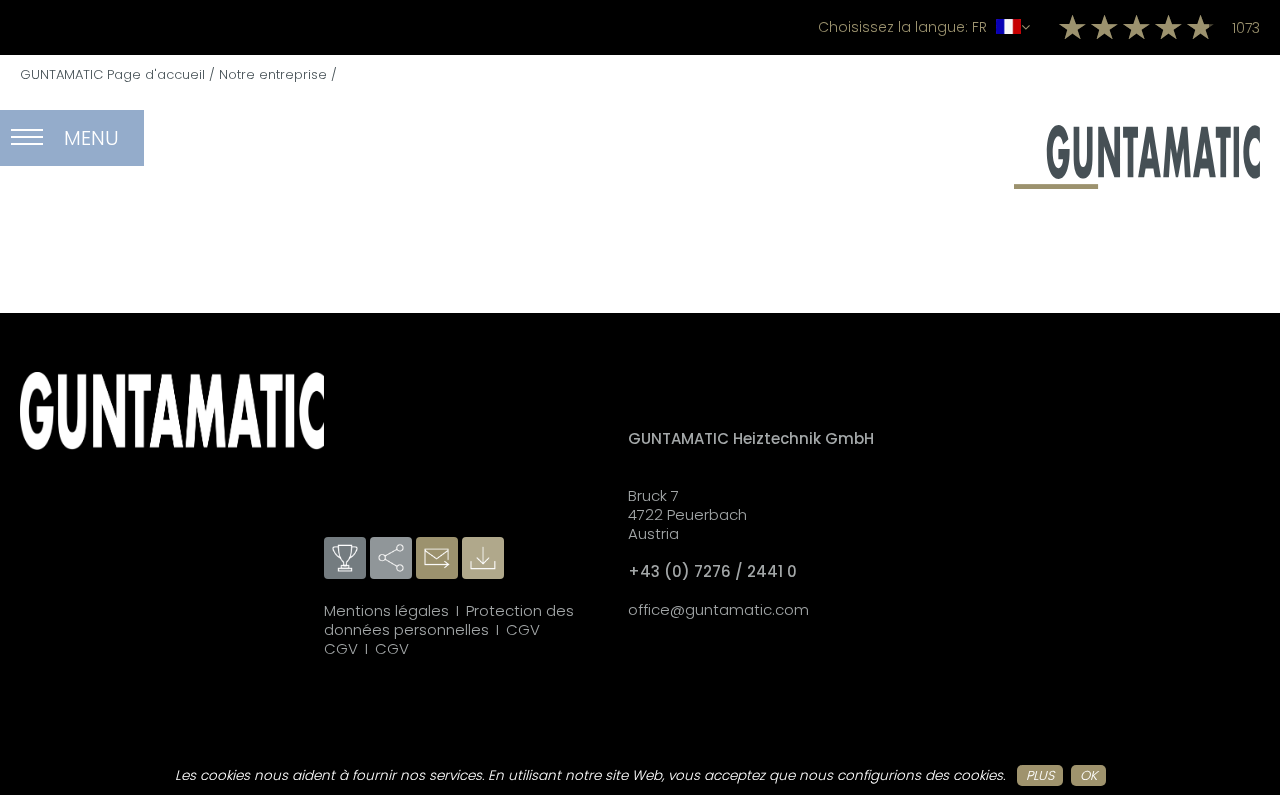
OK (1088, 775)
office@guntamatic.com (718, 609)
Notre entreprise (273, 74)
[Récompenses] (347, 559)
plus (1040, 775)
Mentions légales (386, 610)
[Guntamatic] (1137, 183)
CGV (523, 629)
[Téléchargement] (485, 559)
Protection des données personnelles (449, 620)
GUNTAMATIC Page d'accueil (112, 74)
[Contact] (439, 559)
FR (904, 27)
